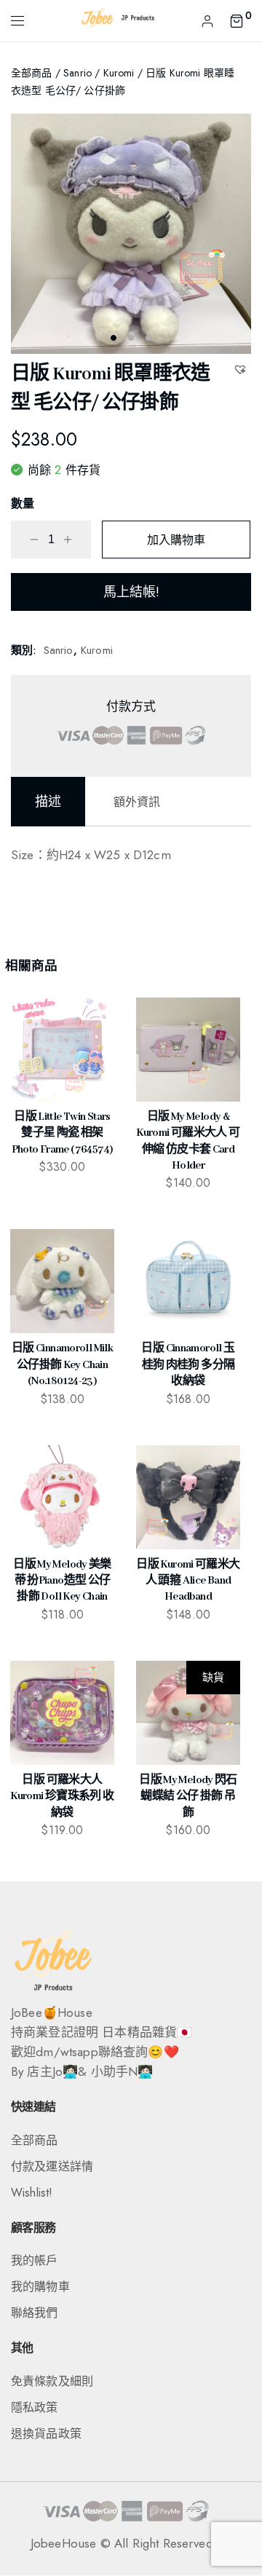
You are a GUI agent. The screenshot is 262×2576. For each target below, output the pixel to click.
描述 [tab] (48, 802)
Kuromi (119, 73)
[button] (242, 369)
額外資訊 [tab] (137, 802)
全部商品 (32, 73)
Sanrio (78, 73)
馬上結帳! (131, 592)
